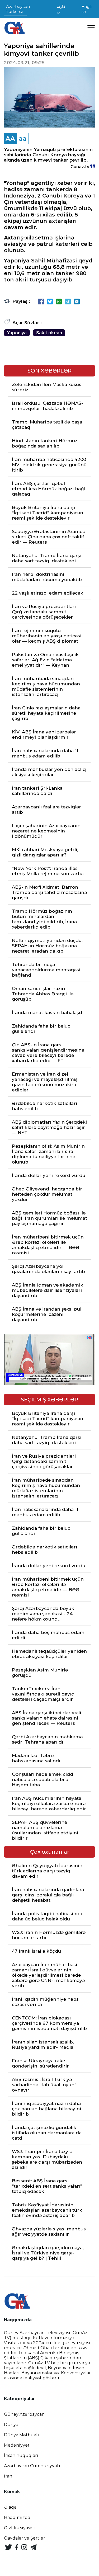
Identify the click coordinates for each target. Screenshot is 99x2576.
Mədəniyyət (17, 2445)
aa (23, 138)
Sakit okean (49, 333)
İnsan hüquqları (21, 2455)
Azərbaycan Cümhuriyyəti (32, 2466)
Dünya (11, 2425)
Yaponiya (17, 333)
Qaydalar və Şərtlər (25, 2538)
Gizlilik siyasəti (20, 2528)
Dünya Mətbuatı (22, 2435)
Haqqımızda (17, 2518)
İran (8, 2476)
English (87, 9)
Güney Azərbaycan (24, 2414)
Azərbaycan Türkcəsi (18, 9)
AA (10, 138)
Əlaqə (10, 2507)
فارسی (61, 9)
